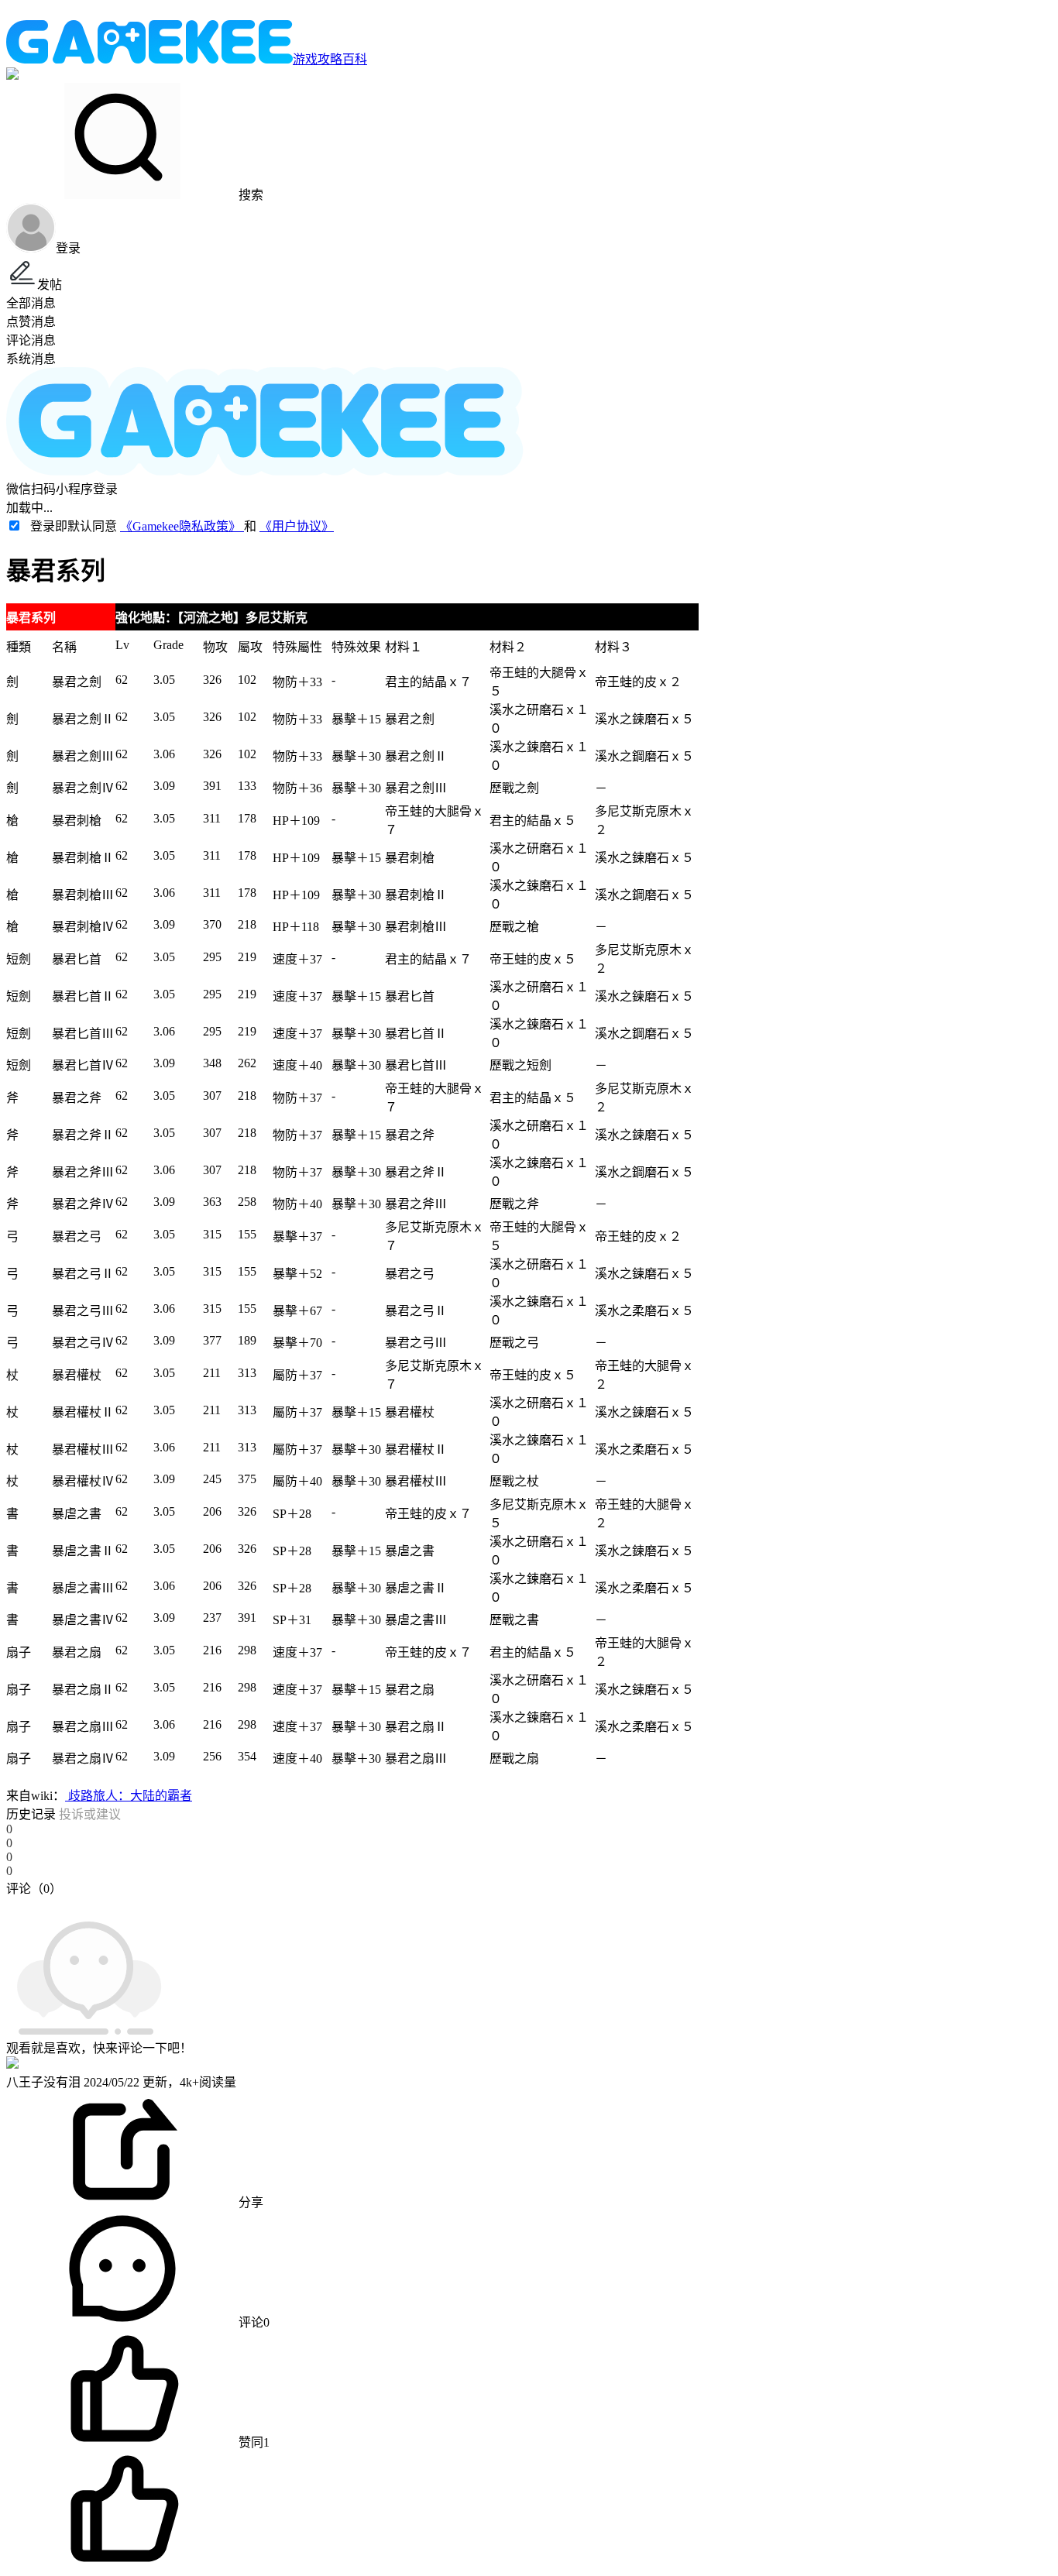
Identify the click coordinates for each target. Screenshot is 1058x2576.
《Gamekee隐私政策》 (182, 526)
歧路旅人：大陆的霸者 (129, 1796)
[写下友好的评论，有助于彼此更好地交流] (359, 1904)
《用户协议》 (297, 526)
